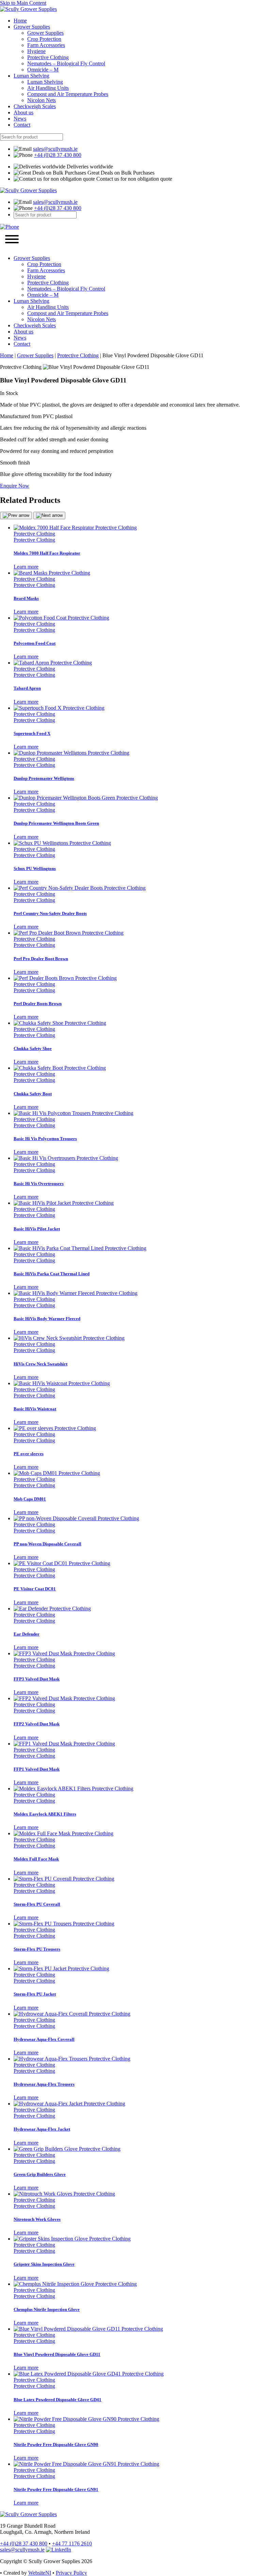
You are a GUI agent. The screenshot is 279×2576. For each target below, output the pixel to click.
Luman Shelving (31, 76)
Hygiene (36, 51)
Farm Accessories (46, 45)
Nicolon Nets (42, 100)
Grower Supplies (32, 27)
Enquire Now (15, 486)
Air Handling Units (48, 88)
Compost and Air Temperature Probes (68, 94)
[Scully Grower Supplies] (28, 9)
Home (20, 21)
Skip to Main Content (23, 3)
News (20, 119)
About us (23, 112)
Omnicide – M (43, 70)
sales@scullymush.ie (55, 149)
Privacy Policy (71, 2573)
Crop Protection (44, 39)
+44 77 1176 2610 (72, 2544)
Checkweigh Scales (35, 106)
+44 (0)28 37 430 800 (58, 155)
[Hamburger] (12, 240)
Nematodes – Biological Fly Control (66, 63)
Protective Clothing (48, 57)
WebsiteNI (40, 2573)
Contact (22, 125)
